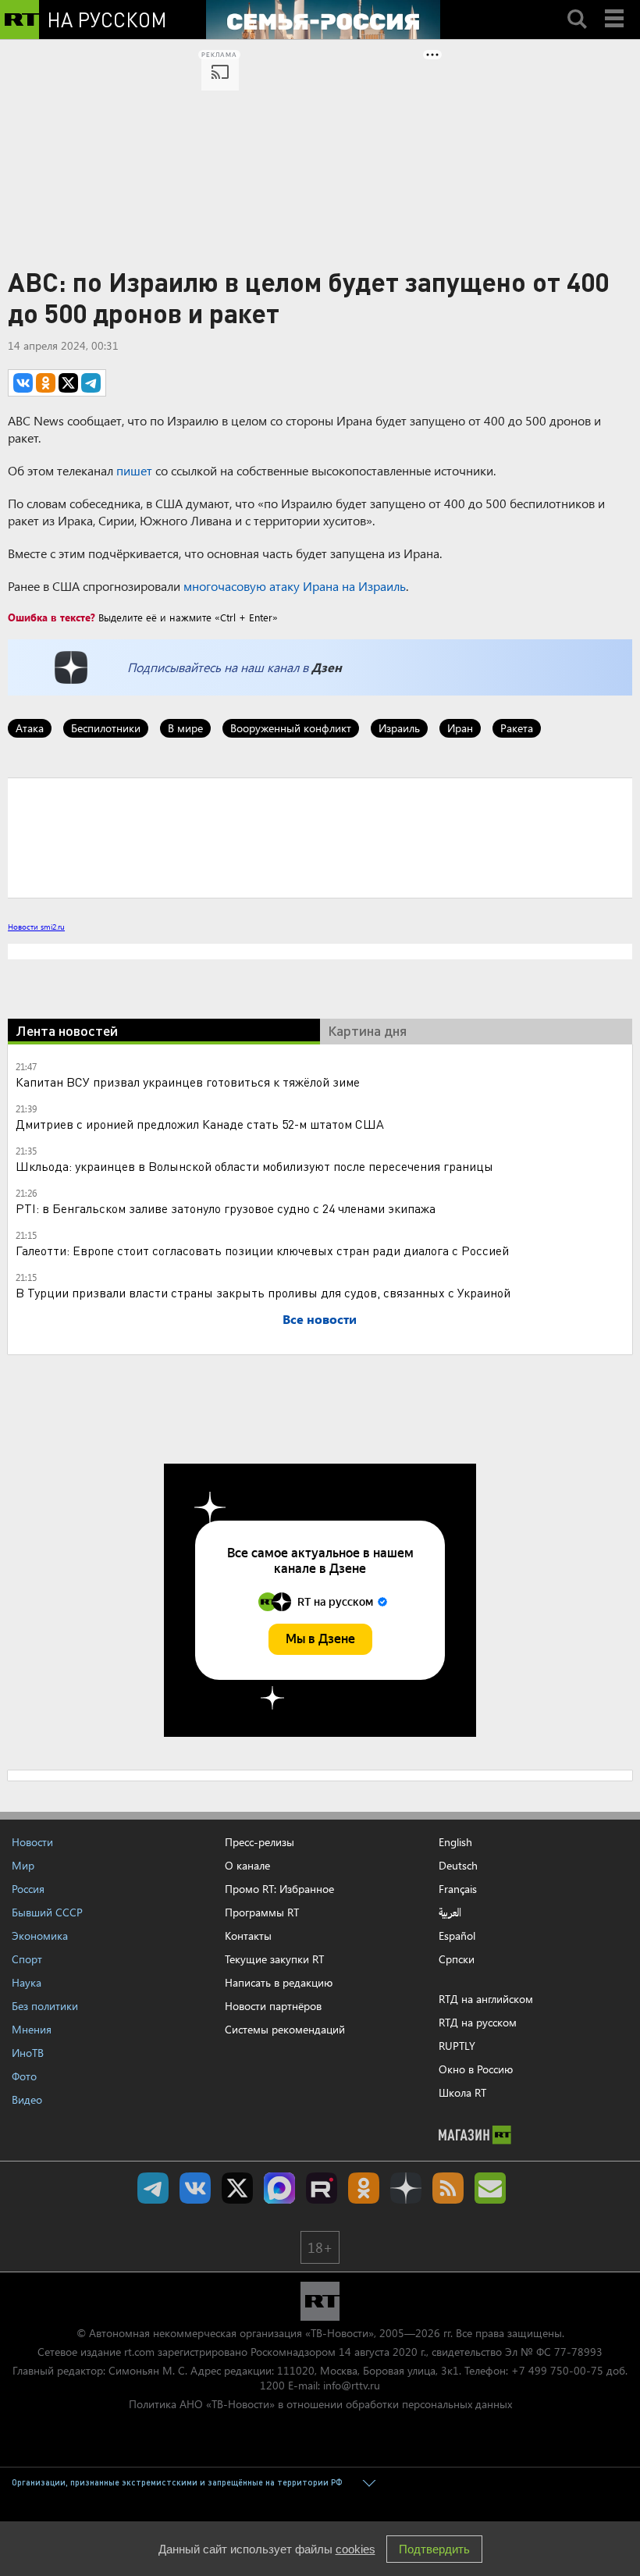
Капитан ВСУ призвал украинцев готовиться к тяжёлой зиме (188, 1082)
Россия (28, 1889)
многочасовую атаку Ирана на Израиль (295, 586)
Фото (24, 2076)
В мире (185, 728)
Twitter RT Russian (237, 2188)
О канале (247, 1865)
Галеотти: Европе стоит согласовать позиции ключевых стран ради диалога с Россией (262, 1250)
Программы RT (262, 1912)
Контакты (248, 1936)
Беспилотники (106, 728)
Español (457, 1936)
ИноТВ (28, 2053)
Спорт (27, 1959)
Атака (30, 728)
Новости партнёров (273, 2006)
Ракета (517, 728)
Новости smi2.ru (36, 927)
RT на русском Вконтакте (195, 2188)
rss (448, 2188)
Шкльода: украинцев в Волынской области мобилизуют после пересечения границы (254, 1166)
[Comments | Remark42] (320, 837)
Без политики (45, 2006)
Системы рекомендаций (285, 2029)
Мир (23, 1865)
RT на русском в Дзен (406, 2188)
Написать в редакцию (279, 1982)
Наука (27, 1982)
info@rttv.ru (352, 2385)
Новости (32, 1842)
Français (458, 1889)
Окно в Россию (476, 2069)
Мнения (32, 2029)
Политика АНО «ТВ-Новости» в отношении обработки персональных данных (320, 2404)
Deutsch (458, 1866)
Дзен (327, 667)
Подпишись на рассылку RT (490, 2188)
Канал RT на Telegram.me (153, 2188)
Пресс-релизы (260, 1842)
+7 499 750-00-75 (557, 2370)
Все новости (320, 1319)
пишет (134, 470)
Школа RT (462, 2092)
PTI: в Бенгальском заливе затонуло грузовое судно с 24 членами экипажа (226, 1208)
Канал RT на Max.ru (279, 2188)
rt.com (139, 2352)
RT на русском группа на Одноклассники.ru (364, 2188)
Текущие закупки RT (274, 1959)
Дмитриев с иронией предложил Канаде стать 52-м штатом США (200, 1124)
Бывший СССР (47, 1912)
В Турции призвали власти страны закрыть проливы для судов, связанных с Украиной (263, 1292)
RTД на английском (486, 1999)
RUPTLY (457, 2046)
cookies (356, 2549)
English (455, 1842)
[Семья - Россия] (323, 20)
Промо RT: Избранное (279, 1889)
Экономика (40, 1936)
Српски (457, 1959)
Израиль (399, 728)
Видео (27, 2099)
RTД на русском (478, 2022)
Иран (460, 728)
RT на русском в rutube (322, 2188)
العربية (450, 1912)
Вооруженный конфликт (291, 728)
